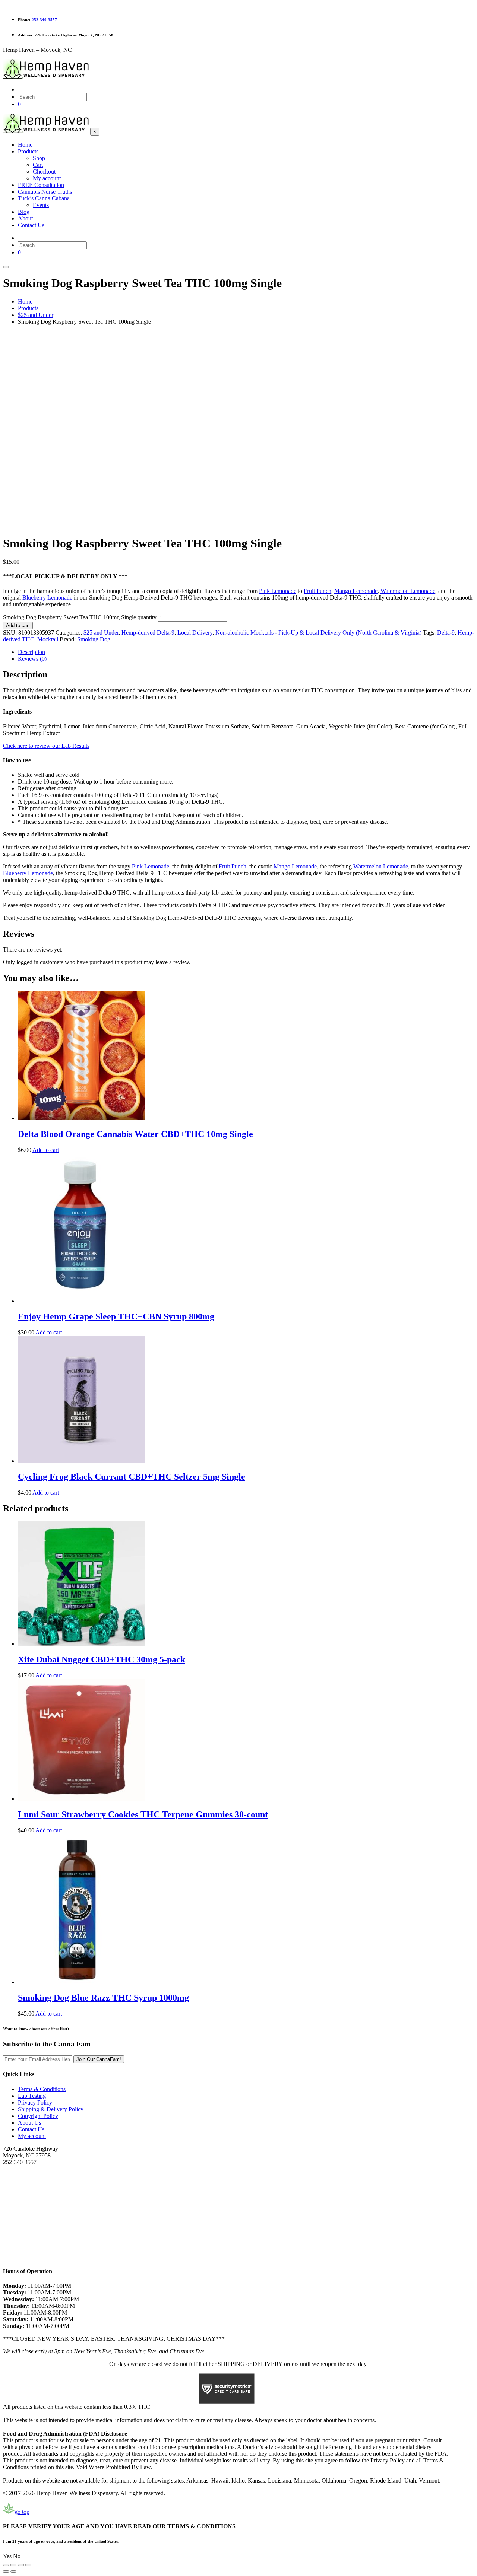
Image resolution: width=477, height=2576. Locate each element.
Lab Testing (32, 2096)
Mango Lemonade (356, 591)
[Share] (21, 2565)
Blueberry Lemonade (47, 598)
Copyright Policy (38, 2116)
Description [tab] (31, 652)
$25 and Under (101, 633)
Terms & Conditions (42, 2089)
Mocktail (48, 639)
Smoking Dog (94, 639)
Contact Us (31, 2129)
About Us (29, 2123)
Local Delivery (195, 633)
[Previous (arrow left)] (6, 2572)
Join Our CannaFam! (99, 2059)
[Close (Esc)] (28, 2565)
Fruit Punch (318, 591)
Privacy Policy (35, 2102)
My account (32, 2136)
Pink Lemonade (278, 591)
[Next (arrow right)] (13, 2572)
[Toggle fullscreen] (13, 2565)
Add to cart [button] (46, 1150)
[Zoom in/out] (6, 2565)
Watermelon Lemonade (408, 591)
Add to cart (18, 625)
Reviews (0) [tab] (32, 659)
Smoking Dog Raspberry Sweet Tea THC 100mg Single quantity (80, 617)
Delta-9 (446, 633)
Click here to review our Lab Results (46, 746)
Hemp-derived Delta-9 (148, 633)
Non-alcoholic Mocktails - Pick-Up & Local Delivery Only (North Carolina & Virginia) (318, 633)
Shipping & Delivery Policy (51, 2109)
